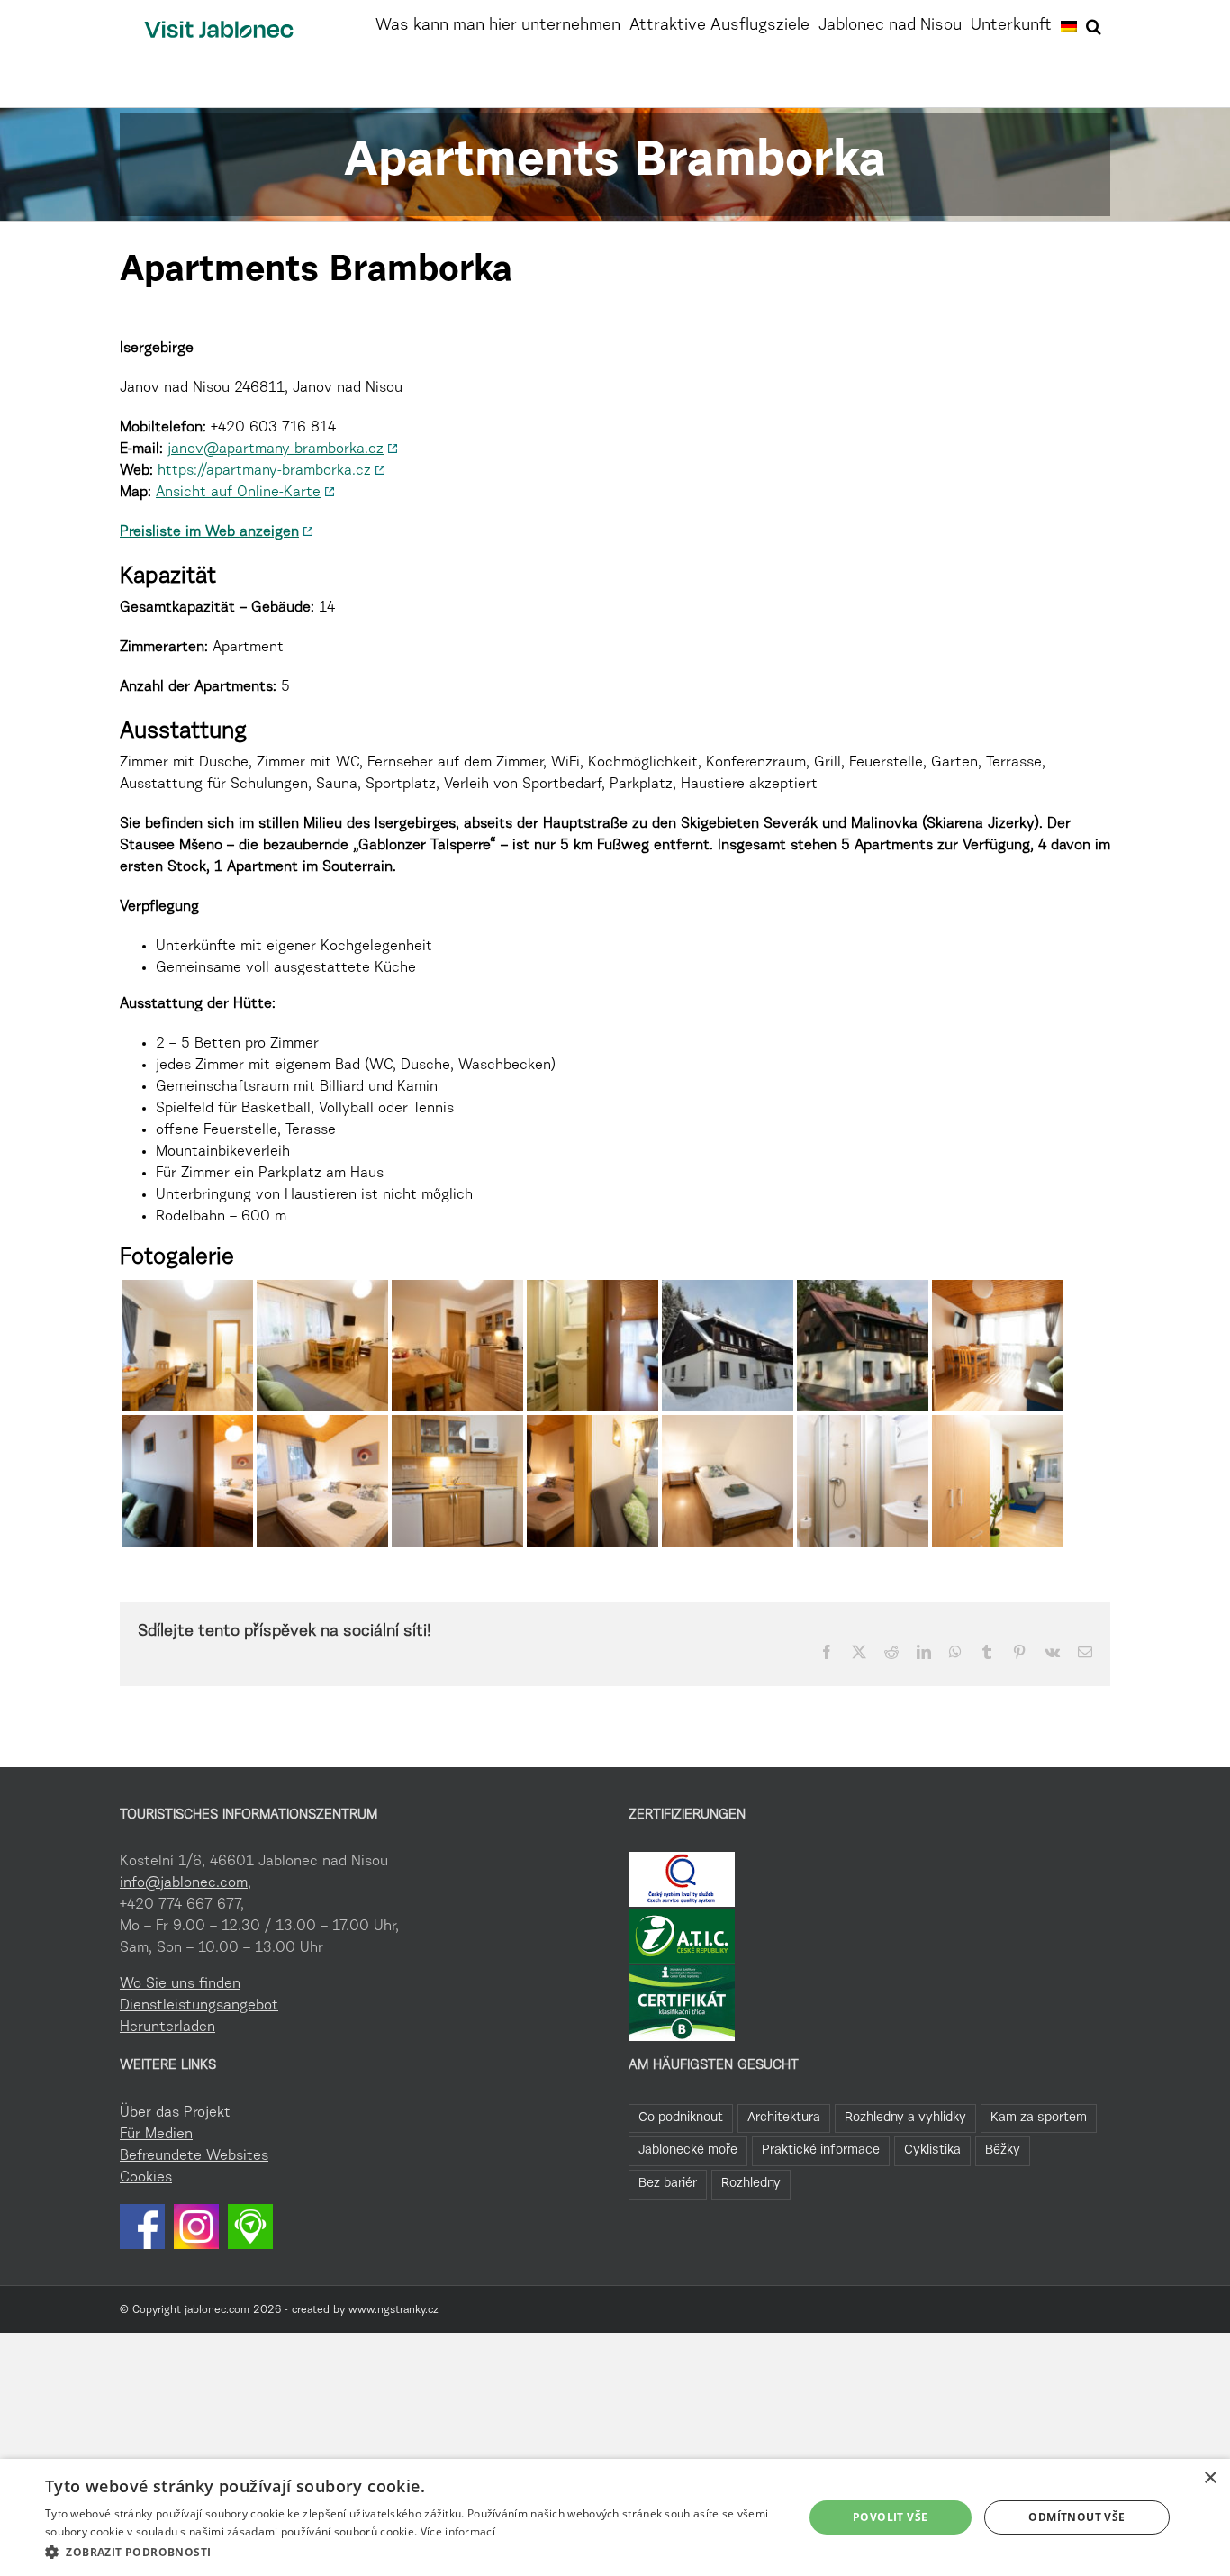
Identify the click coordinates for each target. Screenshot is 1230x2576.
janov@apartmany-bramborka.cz (276, 449)
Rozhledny (751, 2184)
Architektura (784, 2118)
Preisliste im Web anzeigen (209, 532)
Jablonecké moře (688, 2150)
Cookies (146, 2178)
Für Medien (156, 2135)
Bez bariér (668, 2184)
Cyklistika (932, 2150)
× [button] (1210, 2478)
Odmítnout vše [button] (1076, 2517)
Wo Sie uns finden (180, 1984)
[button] (1094, 24)
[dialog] (615, 2517)
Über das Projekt (175, 2113)
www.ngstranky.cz (393, 2310)
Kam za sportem (1039, 2118)
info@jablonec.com (184, 1883)
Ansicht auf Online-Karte (238, 493)
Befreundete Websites (194, 2156)
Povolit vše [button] (890, 2517)
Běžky (1003, 2150)
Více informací (458, 2531)
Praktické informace (821, 2150)
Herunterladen (167, 2027)
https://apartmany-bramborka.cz (264, 471)
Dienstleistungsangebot (199, 2006)
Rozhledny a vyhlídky (905, 2118)
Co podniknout (681, 2118)
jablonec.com (217, 2310)
